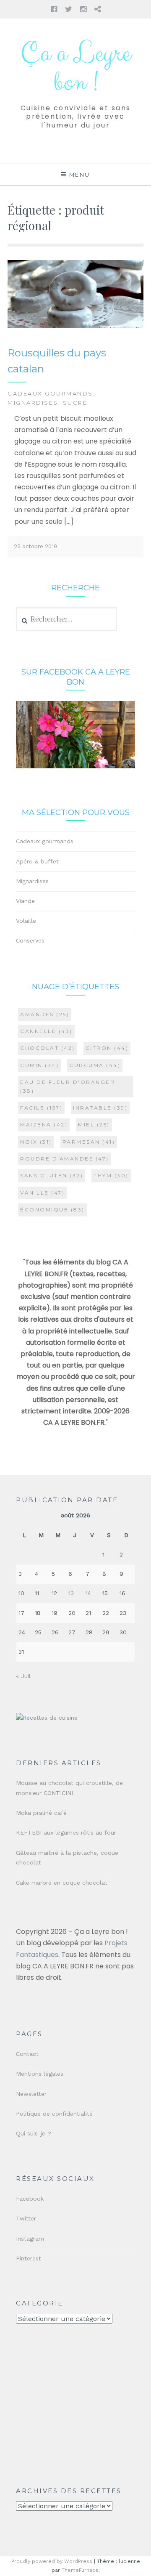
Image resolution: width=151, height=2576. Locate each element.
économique (52, 1210)
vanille (42, 1193)
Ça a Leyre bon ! (75, 68)
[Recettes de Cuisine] (47, 1718)
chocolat (48, 1048)
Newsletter (31, 2094)
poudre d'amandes (65, 1159)
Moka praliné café (41, 1813)
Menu (80, 175)
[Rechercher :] (66, 619)
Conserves (30, 940)
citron (107, 1048)
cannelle (46, 1031)
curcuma (95, 1065)
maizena (44, 1125)
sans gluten (52, 1175)
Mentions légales (40, 2074)
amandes (45, 1014)
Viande (25, 901)
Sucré (75, 403)
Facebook (30, 2199)
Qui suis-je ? (34, 2133)
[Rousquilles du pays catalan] (75, 326)
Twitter (26, 2218)
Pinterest (29, 2258)
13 (71, 1593)
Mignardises (33, 403)
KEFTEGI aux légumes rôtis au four (66, 1832)
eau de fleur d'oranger (68, 1086)
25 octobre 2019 (35, 546)
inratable (100, 1108)
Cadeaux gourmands (50, 393)
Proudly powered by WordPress (52, 2561)
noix (36, 1142)
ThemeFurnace (80, 2570)
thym (111, 1175)
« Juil (23, 1676)
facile (41, 1108)
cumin (39, 1065)
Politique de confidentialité (54, 2114)
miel (94, 1125)
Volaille (26, 921)
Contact (27, 2054)
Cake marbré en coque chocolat (62, 1883)
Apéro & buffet (37, 861)
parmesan (89, 1142)
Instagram (30, 2239)
